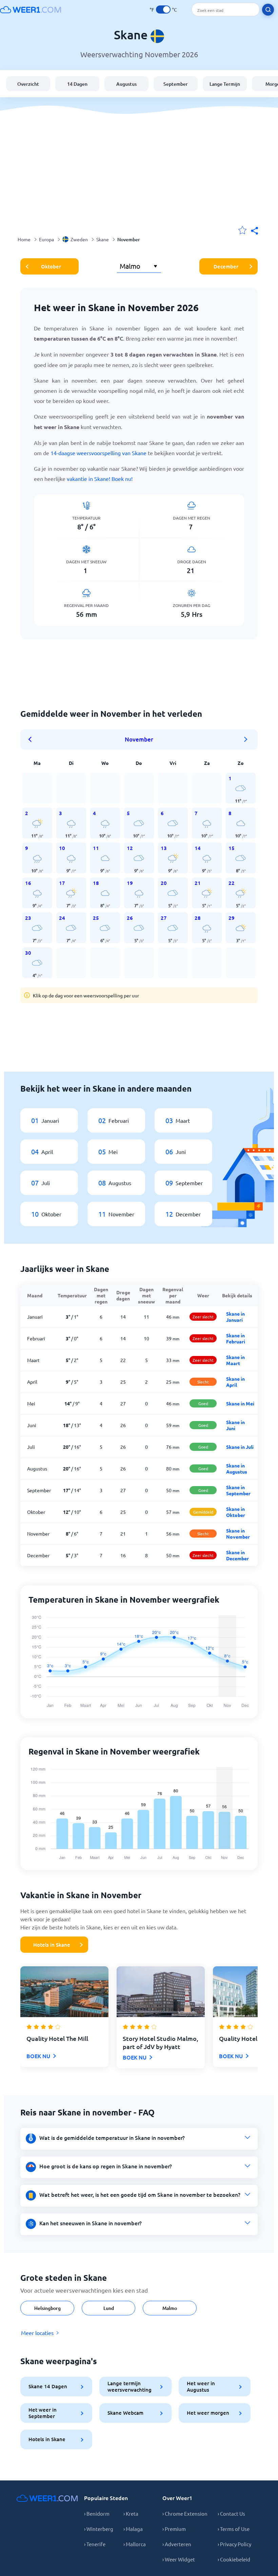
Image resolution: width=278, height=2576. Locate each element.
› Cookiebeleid (234, 2559)
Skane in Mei (240, 1403)
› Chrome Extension (185, 2513)
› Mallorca (135, 2544)
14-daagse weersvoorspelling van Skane (98, 453)
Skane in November (238, 1534)
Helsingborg (47, 2308)
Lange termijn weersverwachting (130, 2386)
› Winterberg (99, 2529)
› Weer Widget (179, 2559)
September (176, 84)
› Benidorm (97, 2513)
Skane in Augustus (237, 1468)
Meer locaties (37, 2333)
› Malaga (133, 2529)
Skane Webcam (125, 2413)
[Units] (163, 9)
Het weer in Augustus (201, 2386)
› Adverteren (177, 2544)
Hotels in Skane (52, 1945)
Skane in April (235, 1382)
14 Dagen (77, 84)
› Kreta (131, 2513)
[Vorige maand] (32, 739)
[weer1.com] (31, 9)
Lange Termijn (225, 84)
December (226, 266)
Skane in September (238, 1490)
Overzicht (28, 84)
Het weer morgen (208, 2413)
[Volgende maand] (246, 739)
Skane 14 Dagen (48, 2386)
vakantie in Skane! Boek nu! (100, 479)
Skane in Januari (235, 1317)
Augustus (126, 84)
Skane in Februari (236, 1338)
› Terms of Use (234, 2529)
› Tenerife (95, 2544)
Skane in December (237, 1555)
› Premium (174, 2529)
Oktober (51, 266)
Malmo (170, 2308)
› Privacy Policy (234, 2544)
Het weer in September (43, 2413)
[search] (268, 10)
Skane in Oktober (236, 1512)
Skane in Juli (240, 1447)
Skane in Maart (235, 1360)
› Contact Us (231, 2513)
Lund (109, 2308)
